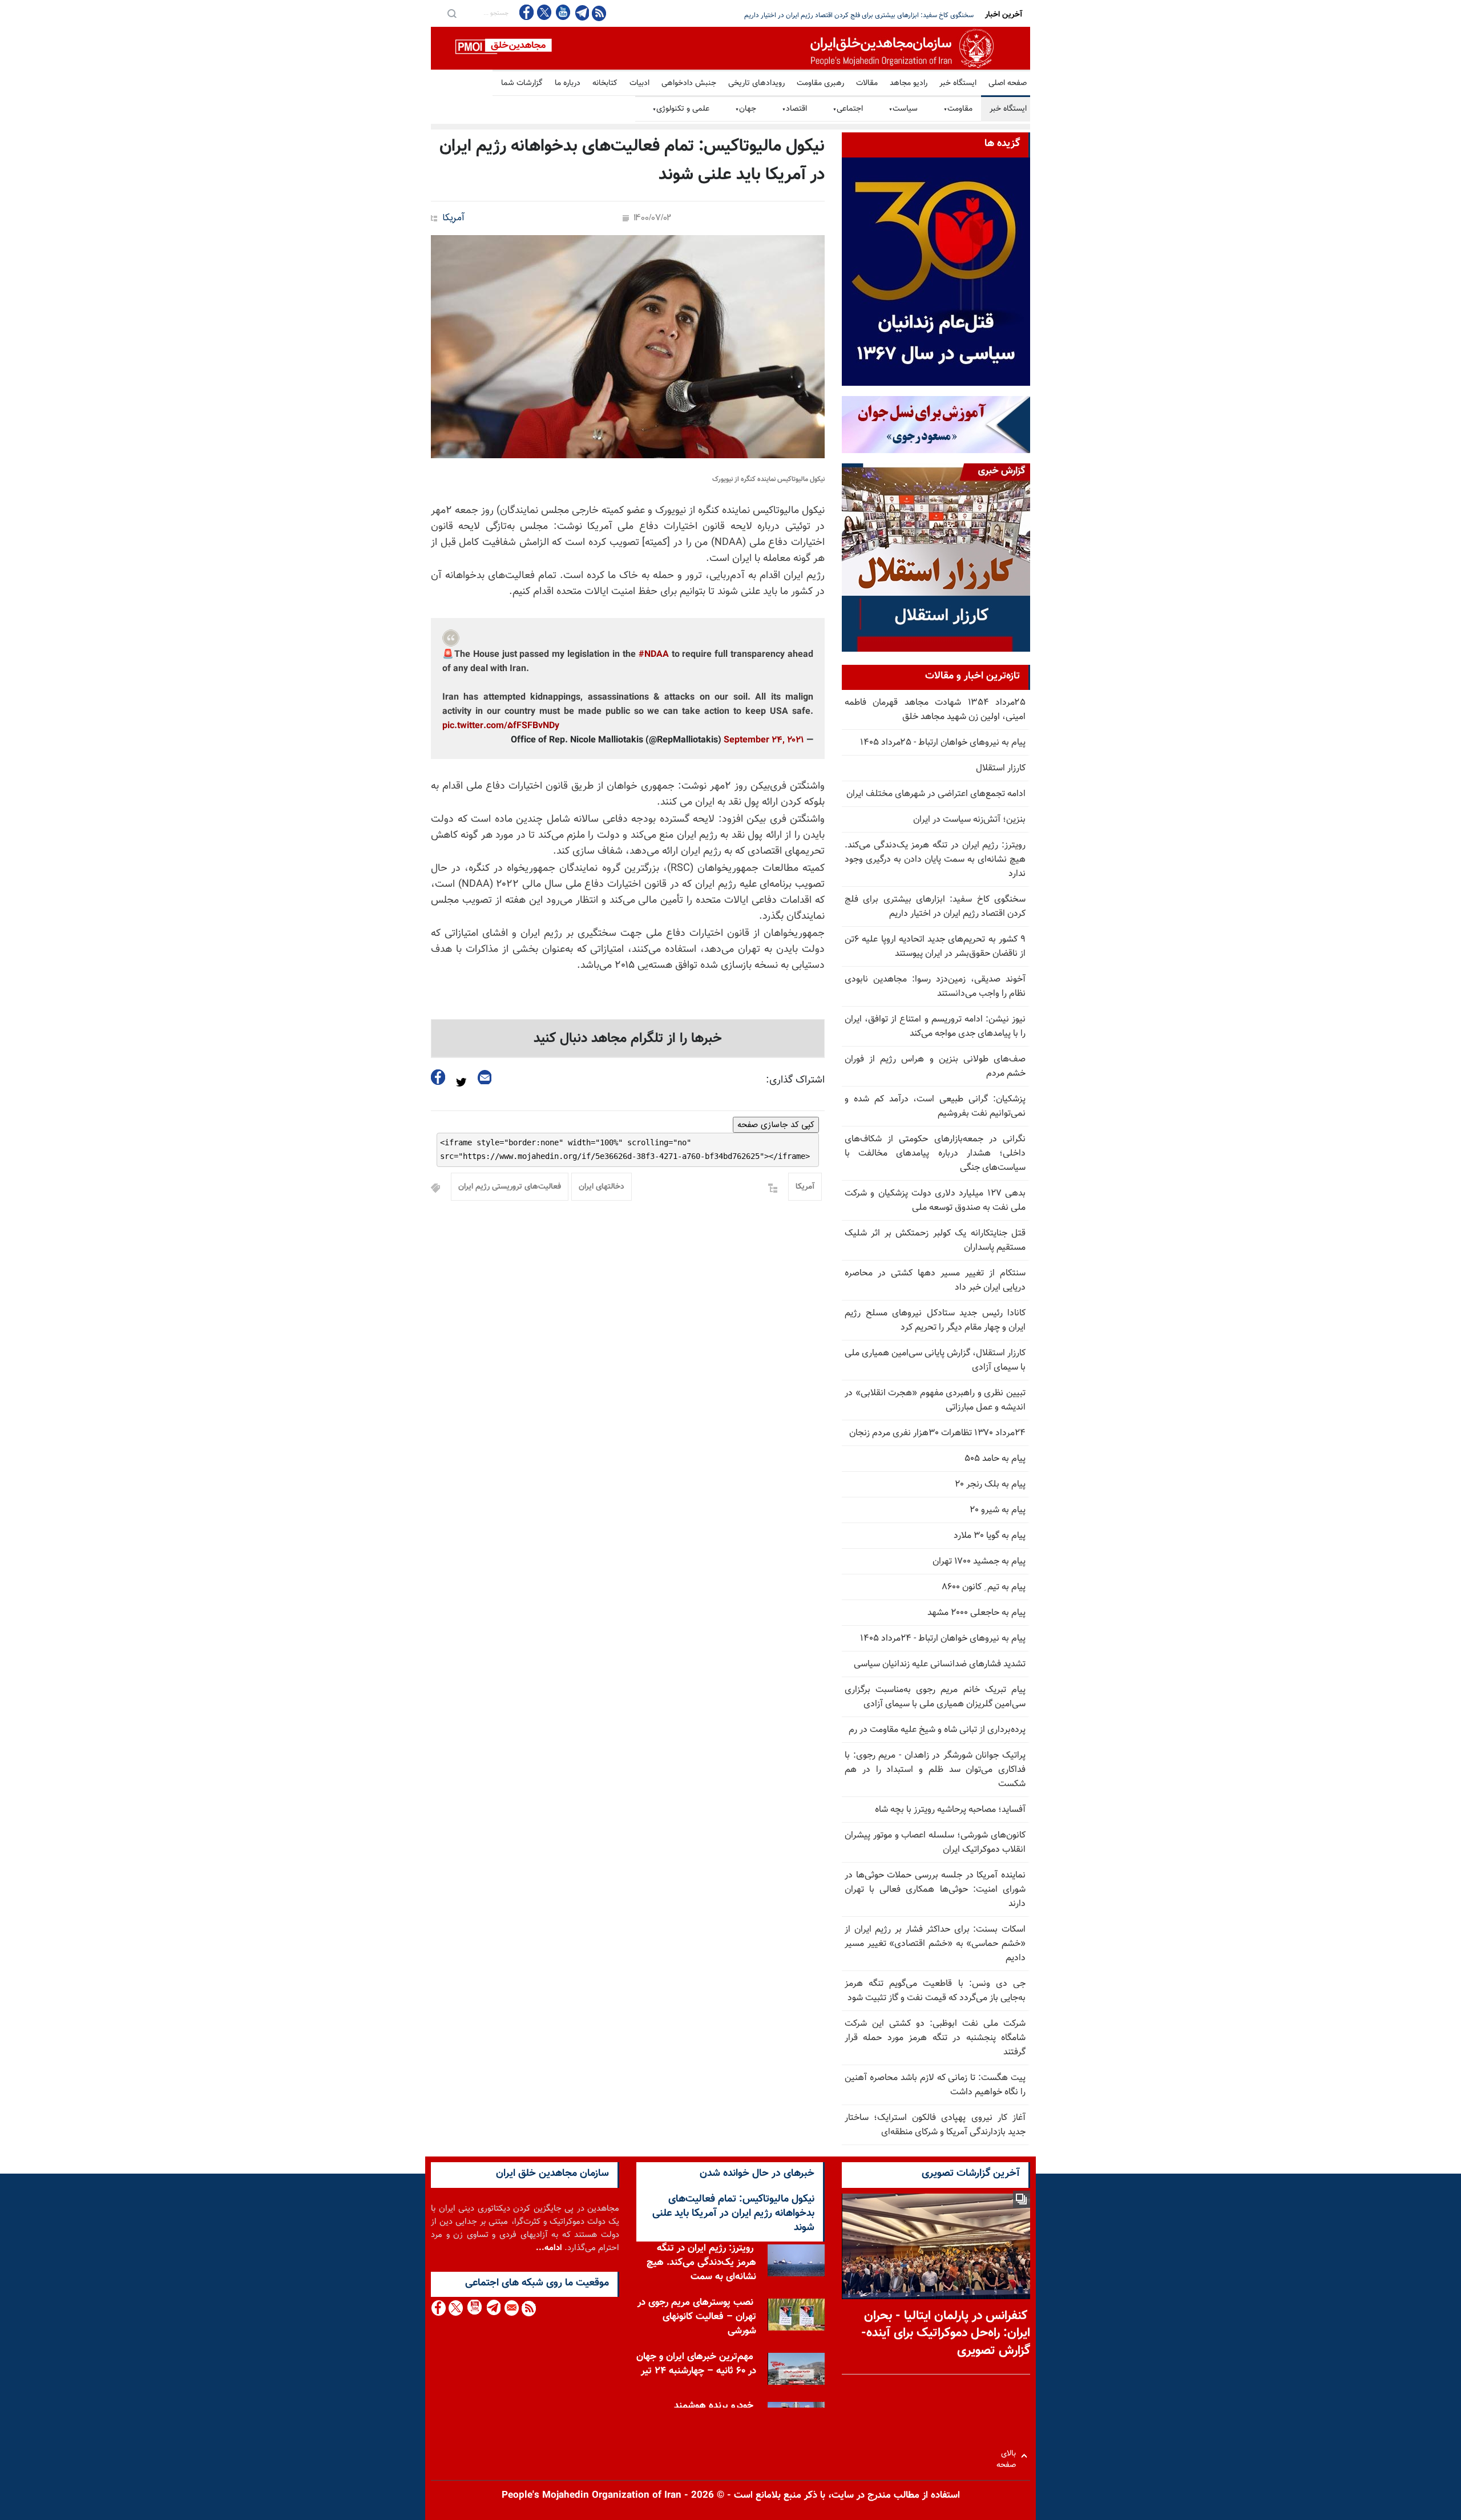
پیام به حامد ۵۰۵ (995, 1459)
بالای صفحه (1009, 2456)
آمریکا (453, 218)
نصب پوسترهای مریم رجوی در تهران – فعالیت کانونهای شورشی (697, 2320)
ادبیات (639, 83)
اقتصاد (794, 109)
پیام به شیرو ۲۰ (998, 1510)
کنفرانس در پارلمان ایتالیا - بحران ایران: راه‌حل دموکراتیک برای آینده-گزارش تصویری (946, 2334)
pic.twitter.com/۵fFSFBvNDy (501, 726)
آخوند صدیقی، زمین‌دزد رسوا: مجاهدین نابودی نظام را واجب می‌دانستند (935, 987)
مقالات (867, 83)
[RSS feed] (599, 13)
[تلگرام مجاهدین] (581, 13)
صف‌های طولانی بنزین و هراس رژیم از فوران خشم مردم (935, 1067)
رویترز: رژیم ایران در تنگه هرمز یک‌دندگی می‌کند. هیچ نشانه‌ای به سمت (701, 2265)
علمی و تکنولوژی (681, 109)
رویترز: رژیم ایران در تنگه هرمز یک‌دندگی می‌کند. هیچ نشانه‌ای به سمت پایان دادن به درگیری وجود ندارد (935, 860)
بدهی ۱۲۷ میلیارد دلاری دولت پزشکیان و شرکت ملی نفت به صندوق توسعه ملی (935, 1201)
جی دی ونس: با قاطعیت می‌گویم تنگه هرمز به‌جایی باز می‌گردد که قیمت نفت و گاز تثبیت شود (935, 1991)
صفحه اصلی (1008, 83)
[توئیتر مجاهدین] (544, 12)
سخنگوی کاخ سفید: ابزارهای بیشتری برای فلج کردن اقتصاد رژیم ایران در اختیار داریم (935, 907)
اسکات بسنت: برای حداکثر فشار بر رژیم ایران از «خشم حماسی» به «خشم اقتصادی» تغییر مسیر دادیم (935, 1944)
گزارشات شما (522, 83)
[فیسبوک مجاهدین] (527, 12)
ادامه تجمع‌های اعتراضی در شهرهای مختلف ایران (936, 794)
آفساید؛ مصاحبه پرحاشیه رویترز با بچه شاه (950, 1810)
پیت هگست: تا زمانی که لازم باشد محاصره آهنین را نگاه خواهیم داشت (935, 2085)
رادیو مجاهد (909, 83)
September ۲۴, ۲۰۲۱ (764, 740)
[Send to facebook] (438, 1077)
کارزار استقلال (1001, 768)
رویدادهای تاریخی (756, 83)
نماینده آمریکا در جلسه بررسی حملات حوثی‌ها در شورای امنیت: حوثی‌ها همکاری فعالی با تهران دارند (935, 1890)
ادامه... (549, 2248)
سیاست (903, 109)
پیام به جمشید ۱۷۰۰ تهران (979, 1562)
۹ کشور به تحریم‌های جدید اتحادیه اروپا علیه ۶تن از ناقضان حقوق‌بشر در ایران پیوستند (857, 15)
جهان (746, 109)
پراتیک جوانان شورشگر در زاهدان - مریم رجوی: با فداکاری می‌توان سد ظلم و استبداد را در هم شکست (935, 1770)
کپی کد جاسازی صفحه (776, 1125)
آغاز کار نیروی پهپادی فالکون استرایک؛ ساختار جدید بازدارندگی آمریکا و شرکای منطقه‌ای (935, 2125)
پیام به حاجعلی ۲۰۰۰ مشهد (976, 1613)
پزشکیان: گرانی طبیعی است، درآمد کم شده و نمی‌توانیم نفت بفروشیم (935, 1106)
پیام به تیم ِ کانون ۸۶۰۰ (984, 1587)
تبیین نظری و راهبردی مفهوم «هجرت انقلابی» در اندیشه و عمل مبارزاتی (935, 1400)
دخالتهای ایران (602, 1187)
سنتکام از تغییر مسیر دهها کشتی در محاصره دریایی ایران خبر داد (935, 1281)
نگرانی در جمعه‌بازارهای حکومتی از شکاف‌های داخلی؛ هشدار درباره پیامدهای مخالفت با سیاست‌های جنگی (935, 1154)
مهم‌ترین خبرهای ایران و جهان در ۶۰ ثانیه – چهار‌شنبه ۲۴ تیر (696, 2367)
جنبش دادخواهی (689, 83)
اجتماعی (848, 109)
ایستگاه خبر (958, 83)
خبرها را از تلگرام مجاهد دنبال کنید (628, 1039)
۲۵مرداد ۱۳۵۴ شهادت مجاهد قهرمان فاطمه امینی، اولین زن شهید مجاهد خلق (935, 710)
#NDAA (654, 655)
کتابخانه (605, 83)
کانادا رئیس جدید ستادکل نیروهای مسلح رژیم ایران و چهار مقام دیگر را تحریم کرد (935, 1320)
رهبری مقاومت (820, 83)
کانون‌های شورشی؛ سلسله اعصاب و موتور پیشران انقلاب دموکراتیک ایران (935, 1843)
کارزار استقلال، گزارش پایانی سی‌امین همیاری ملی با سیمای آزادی (935, 1360)
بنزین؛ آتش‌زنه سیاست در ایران (969, 820)
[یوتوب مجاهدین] (562, 12)
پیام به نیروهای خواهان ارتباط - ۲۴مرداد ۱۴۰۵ (943, 1639)
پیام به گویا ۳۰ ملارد (990, 1536)
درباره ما (568, 83)
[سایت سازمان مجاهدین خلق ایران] (730, 48)
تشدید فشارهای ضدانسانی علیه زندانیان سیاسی (940, 1664)
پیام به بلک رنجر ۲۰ (990, 1485)
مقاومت (958, 109)
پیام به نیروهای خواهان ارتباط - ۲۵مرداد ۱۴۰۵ (943, 743)
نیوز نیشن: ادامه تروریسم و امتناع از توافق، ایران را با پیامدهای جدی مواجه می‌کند (935, 1027)
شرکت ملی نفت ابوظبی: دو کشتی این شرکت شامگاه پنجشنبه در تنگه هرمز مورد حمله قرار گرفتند (935, 2038)
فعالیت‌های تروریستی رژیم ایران (510, 1187)
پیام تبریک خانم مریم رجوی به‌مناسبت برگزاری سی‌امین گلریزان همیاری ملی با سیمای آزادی (935, 1697)
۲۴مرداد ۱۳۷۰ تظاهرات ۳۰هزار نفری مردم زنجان (937, 1433)
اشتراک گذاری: (795, 1080)
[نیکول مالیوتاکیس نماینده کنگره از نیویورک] (628, 347)
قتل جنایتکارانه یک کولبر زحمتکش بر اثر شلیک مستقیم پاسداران (935, 1241)
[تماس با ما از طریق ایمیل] (511, 2308)
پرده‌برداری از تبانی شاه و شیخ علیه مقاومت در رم (937, 1730)
